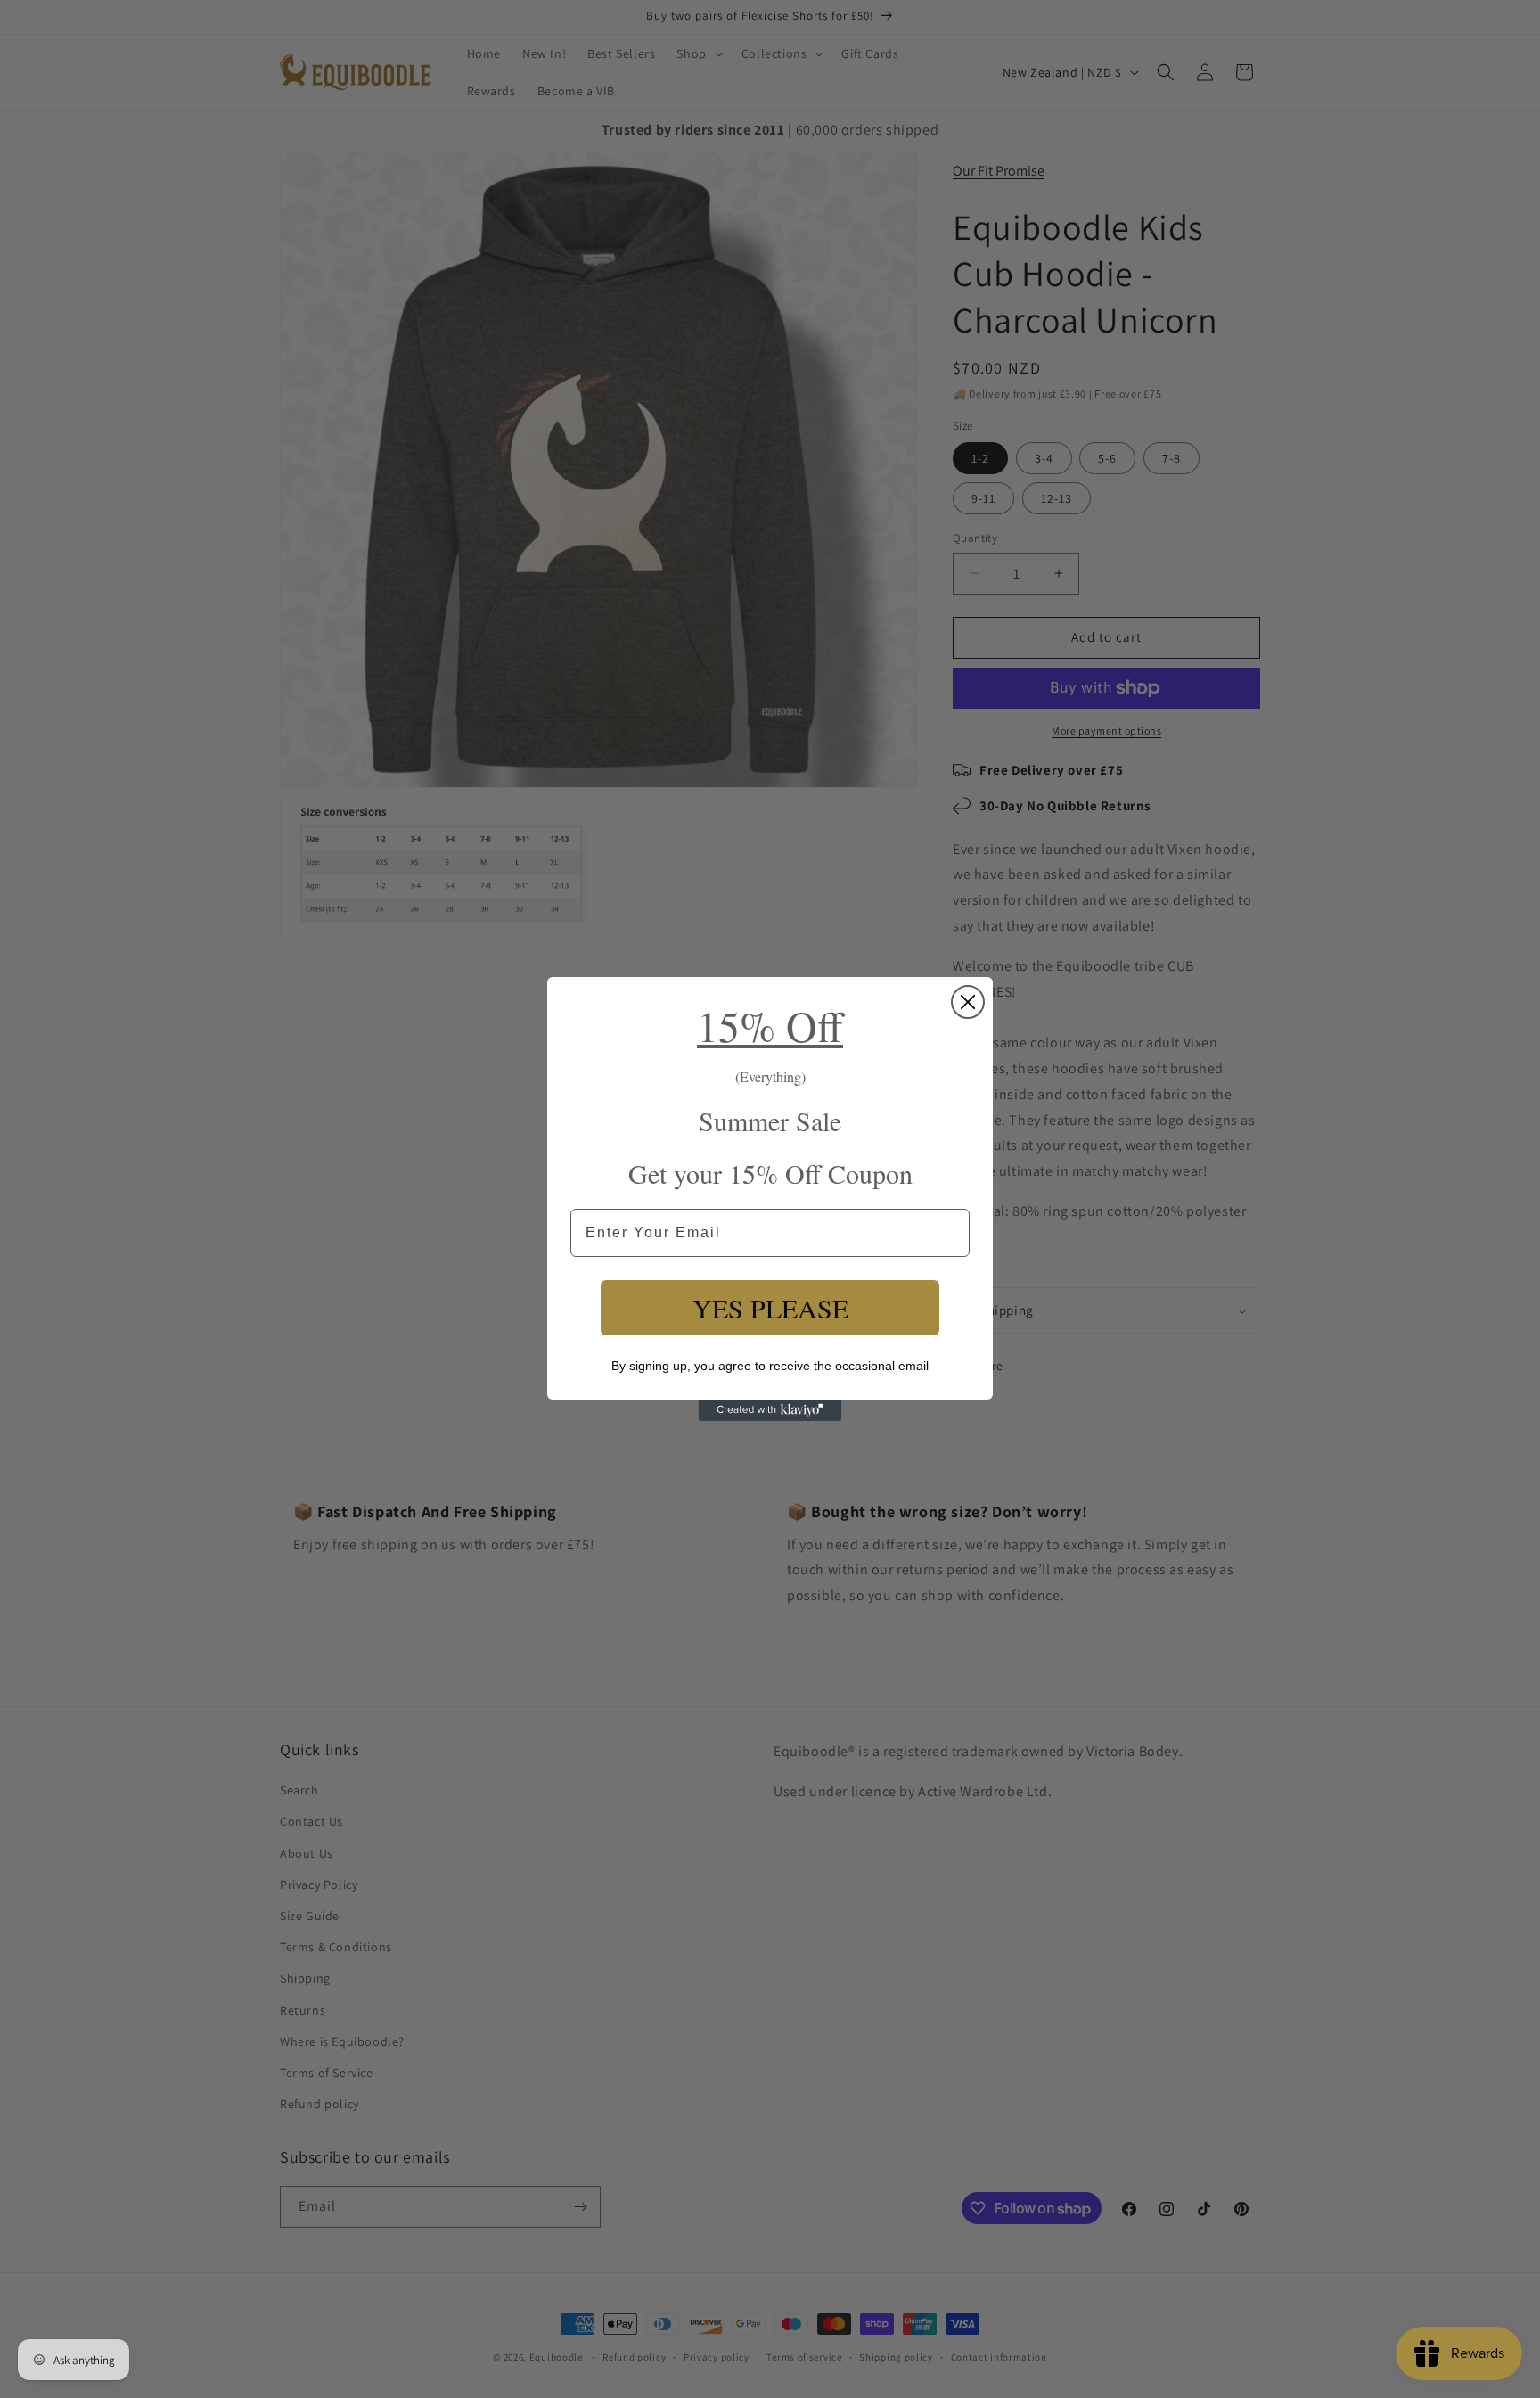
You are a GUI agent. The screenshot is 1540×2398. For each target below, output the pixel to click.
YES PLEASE (770, 1308)
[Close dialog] (968, 1002)
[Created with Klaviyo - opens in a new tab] (770, 1410)
